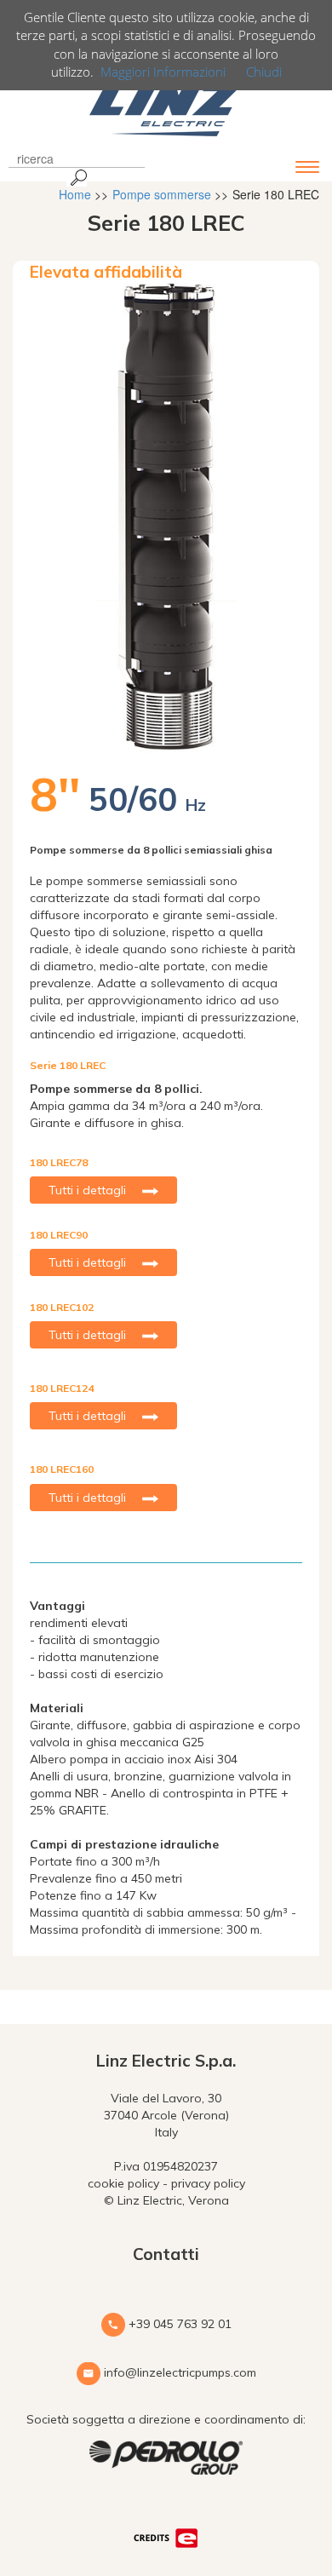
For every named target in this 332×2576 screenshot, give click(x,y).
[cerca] (77, 177)
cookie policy (123, 2183)
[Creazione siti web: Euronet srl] (166, 2537)
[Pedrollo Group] (166, 2456)
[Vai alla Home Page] (166, 102)
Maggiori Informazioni (163, 72)
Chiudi (264, 72)
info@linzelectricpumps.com (178, 2372)
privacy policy (208, 2183)
